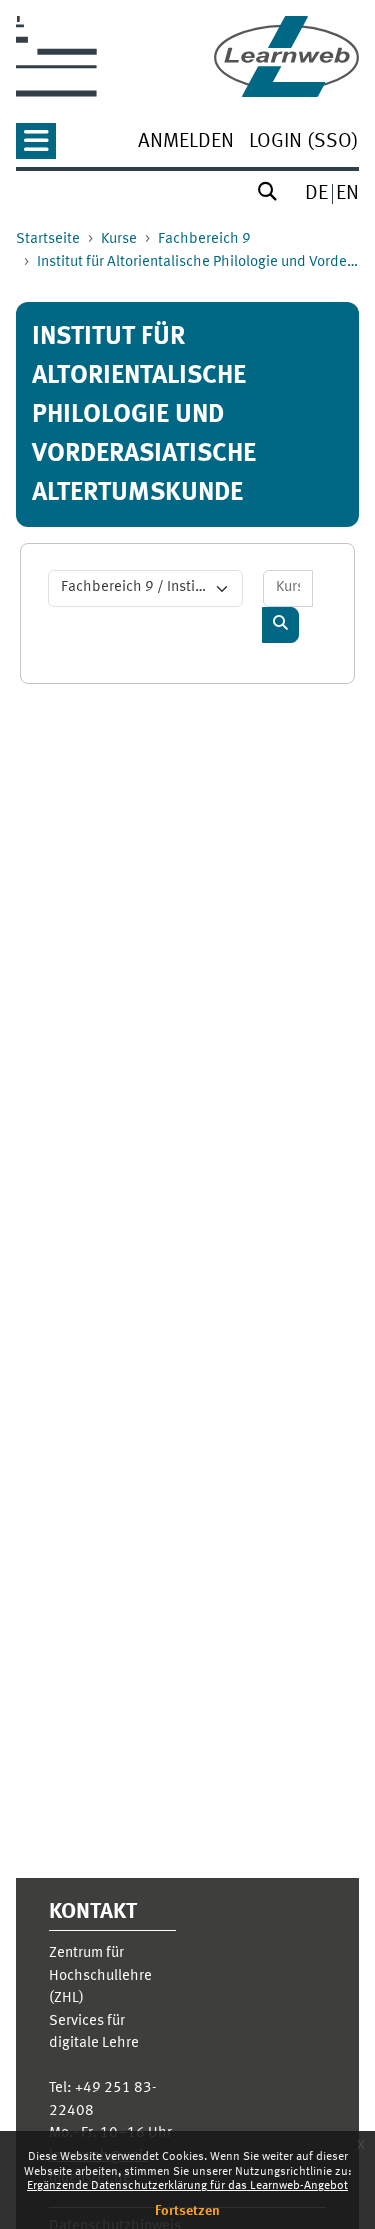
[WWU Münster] (56, 56)
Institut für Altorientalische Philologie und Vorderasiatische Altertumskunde (198, 262)
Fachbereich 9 (204, 239)
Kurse (119, 239)
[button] (36, 147)
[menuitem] (186, 143)
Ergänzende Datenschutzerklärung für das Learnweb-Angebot (187, 2186)
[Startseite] (286, 56)
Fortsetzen (187, 2211)
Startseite (48, 239)
